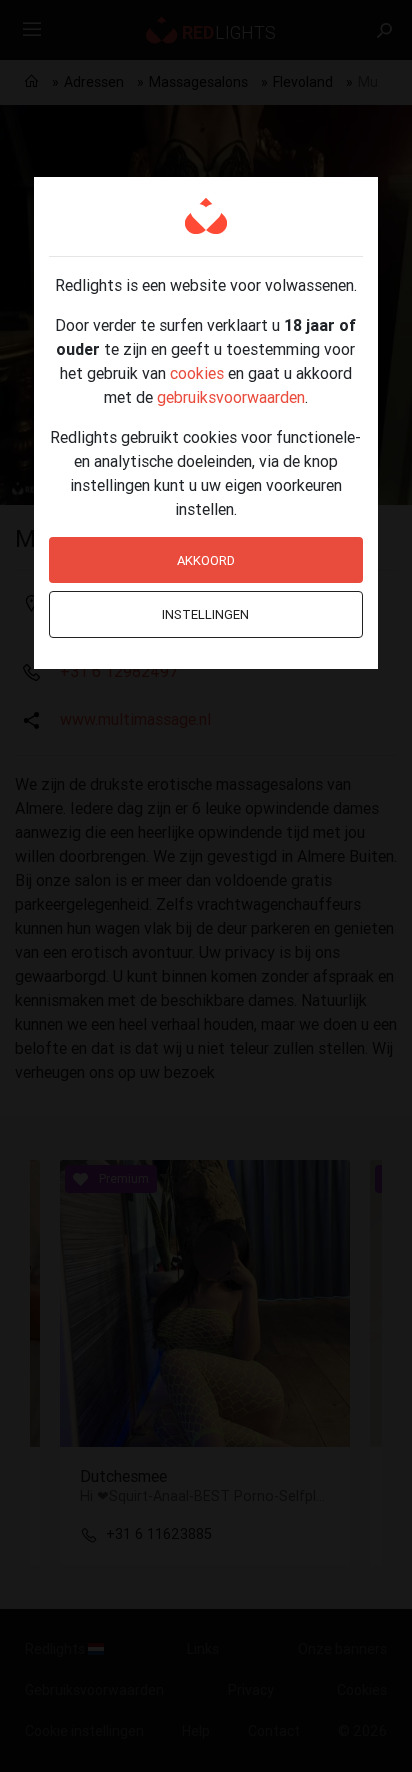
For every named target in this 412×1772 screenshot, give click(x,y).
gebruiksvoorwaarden (231, 397)
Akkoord (206, 560)
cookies (197, 373)
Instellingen (205, 614)
